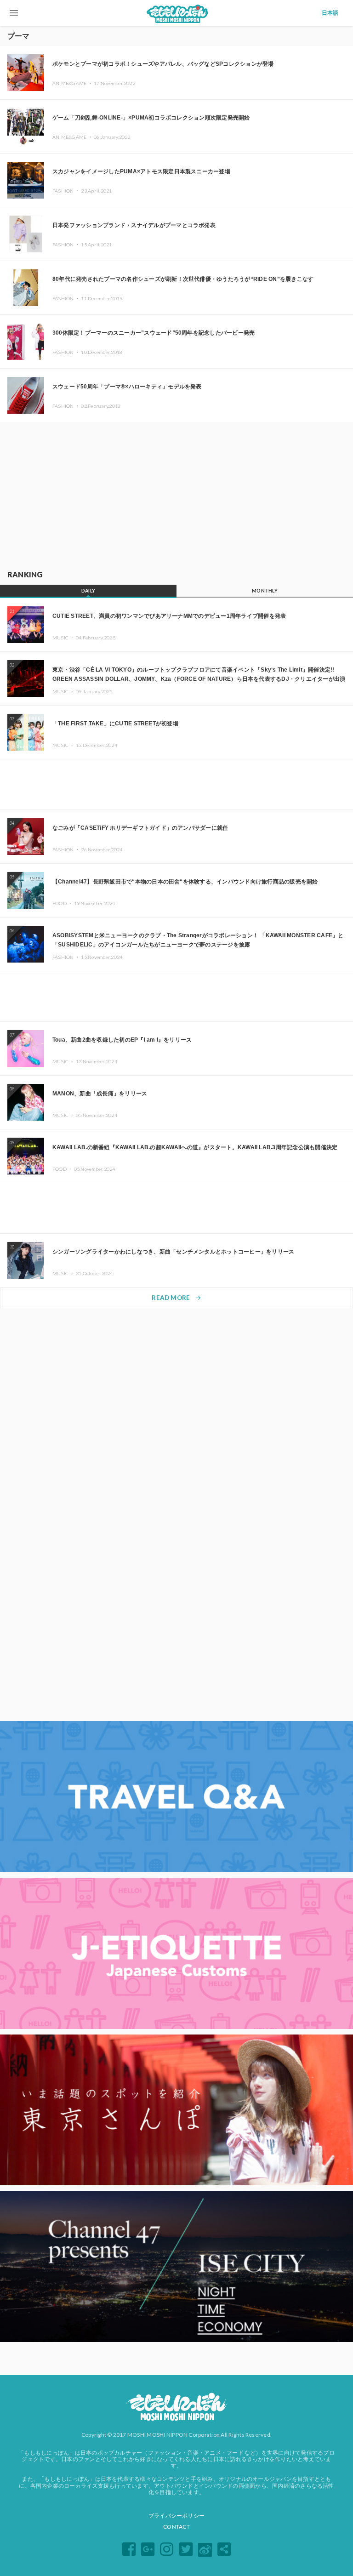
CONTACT (176, 2527)
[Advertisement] (176, 494)
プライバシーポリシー (176, 2516)
